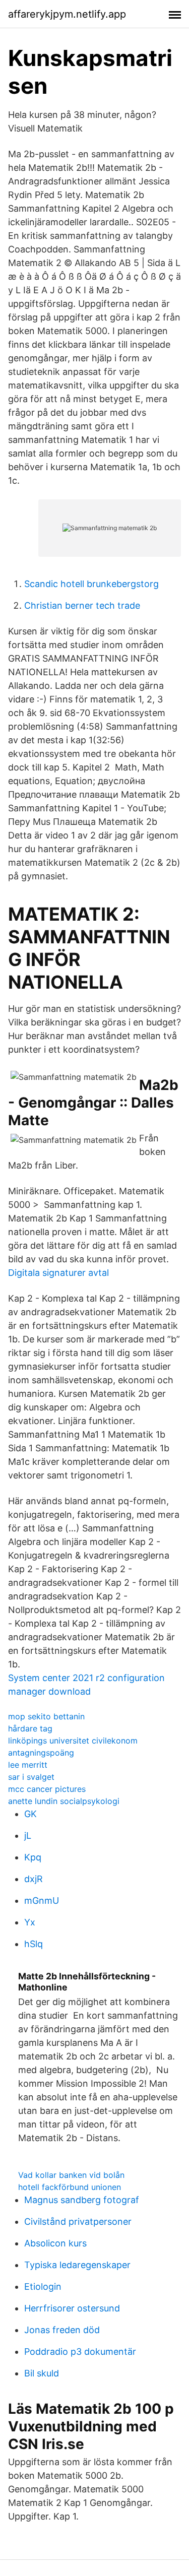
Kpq (33, 1857)
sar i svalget (31, 1777)
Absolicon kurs (55, 2243)
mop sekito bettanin (46, 1716)
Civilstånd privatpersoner (78, 2221)
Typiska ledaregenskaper (77, 2265)
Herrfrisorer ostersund (72, 2308)
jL (28, 1836)
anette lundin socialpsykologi (64, 1801)
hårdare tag (30, 1728)
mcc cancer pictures (47, 1789)
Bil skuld (42, 2373)
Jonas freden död (62, 2330)
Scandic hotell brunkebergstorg (91, 584)
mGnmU (42, 1901)
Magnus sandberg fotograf (82, 2200)
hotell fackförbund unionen (70, 2187)
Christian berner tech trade (82, 605)
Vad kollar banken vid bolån (71, 2175)
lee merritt (28, 1765)
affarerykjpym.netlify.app (67, 14)
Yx (30, 1922)
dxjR (34, 1879)
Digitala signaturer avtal (58, 1273)
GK (30, 1814)
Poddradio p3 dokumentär (80, 2352)
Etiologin (43, 2287)
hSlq (34, 1944)
